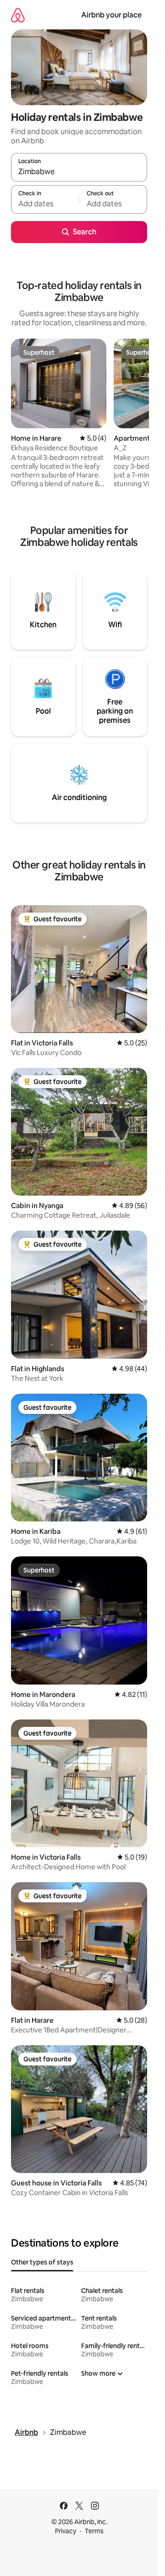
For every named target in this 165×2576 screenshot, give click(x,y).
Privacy (66, 2531)
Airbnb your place (111, 15)
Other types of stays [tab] (42, 2262)
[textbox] (45, 204)
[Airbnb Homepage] (18, 15)
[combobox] (79, 171)
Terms (94, 2531)
